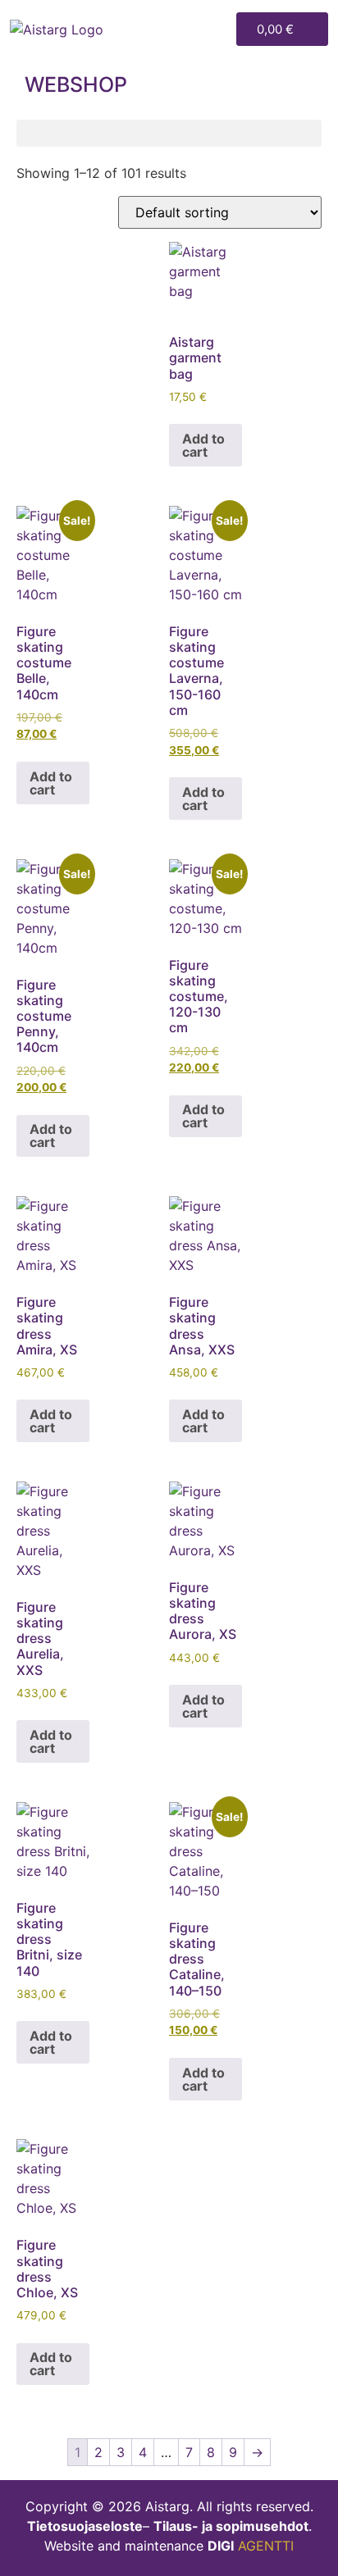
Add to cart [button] (203, 445)
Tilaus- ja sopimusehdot (231, 2526)
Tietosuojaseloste (85, 2526)
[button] (217, 29)
